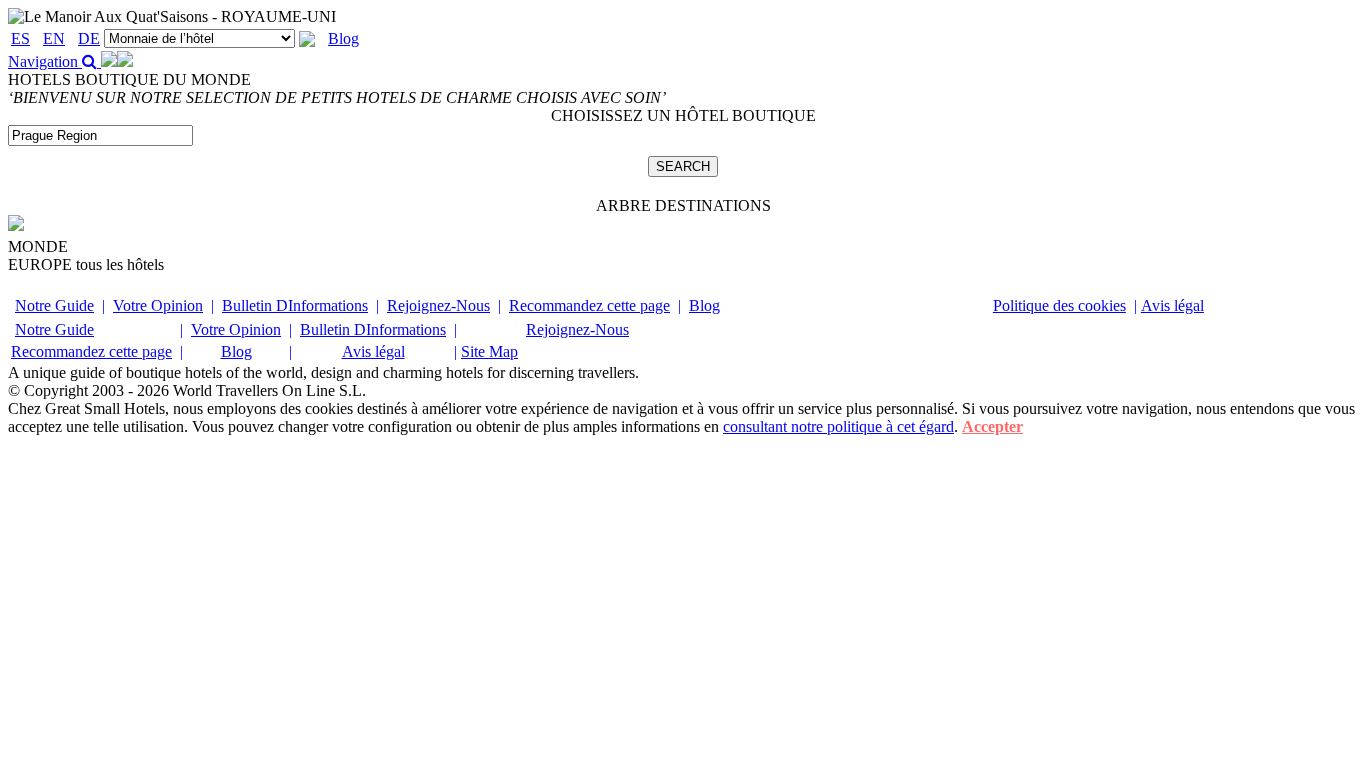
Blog (343, 38)
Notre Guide (54, 305)
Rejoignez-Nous (438, 305)
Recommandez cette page (589, 305)
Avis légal (1172, 305)
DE (89, 38)
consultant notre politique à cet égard (838, 426)
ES (20, 38)
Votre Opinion (158, 305)
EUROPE (86, 264)
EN (54, 38)
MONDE (38, 246)
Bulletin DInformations (295, 305)
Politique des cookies (1059, 305)
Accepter (992, 426)
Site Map (489, 351)
